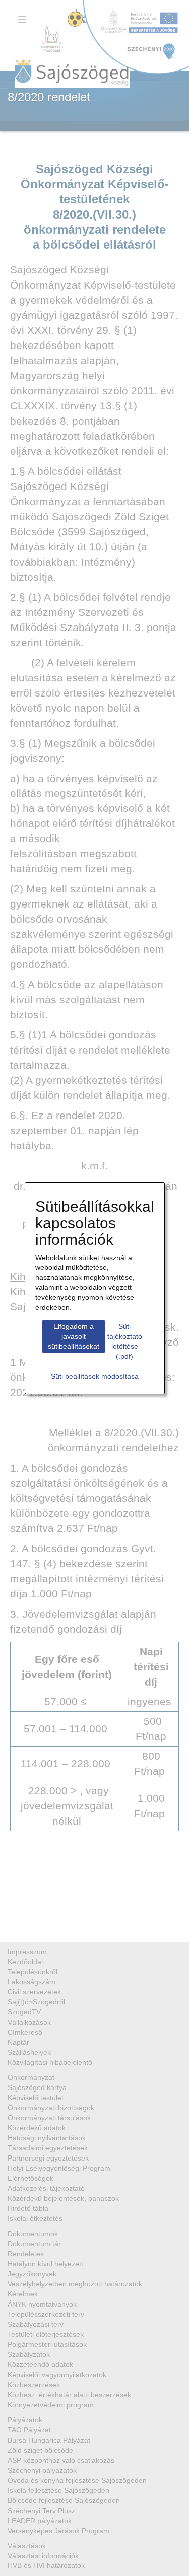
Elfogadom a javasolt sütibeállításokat (74, 1336)
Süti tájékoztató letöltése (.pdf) (125, 1341)
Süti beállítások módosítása (95, 1376)
